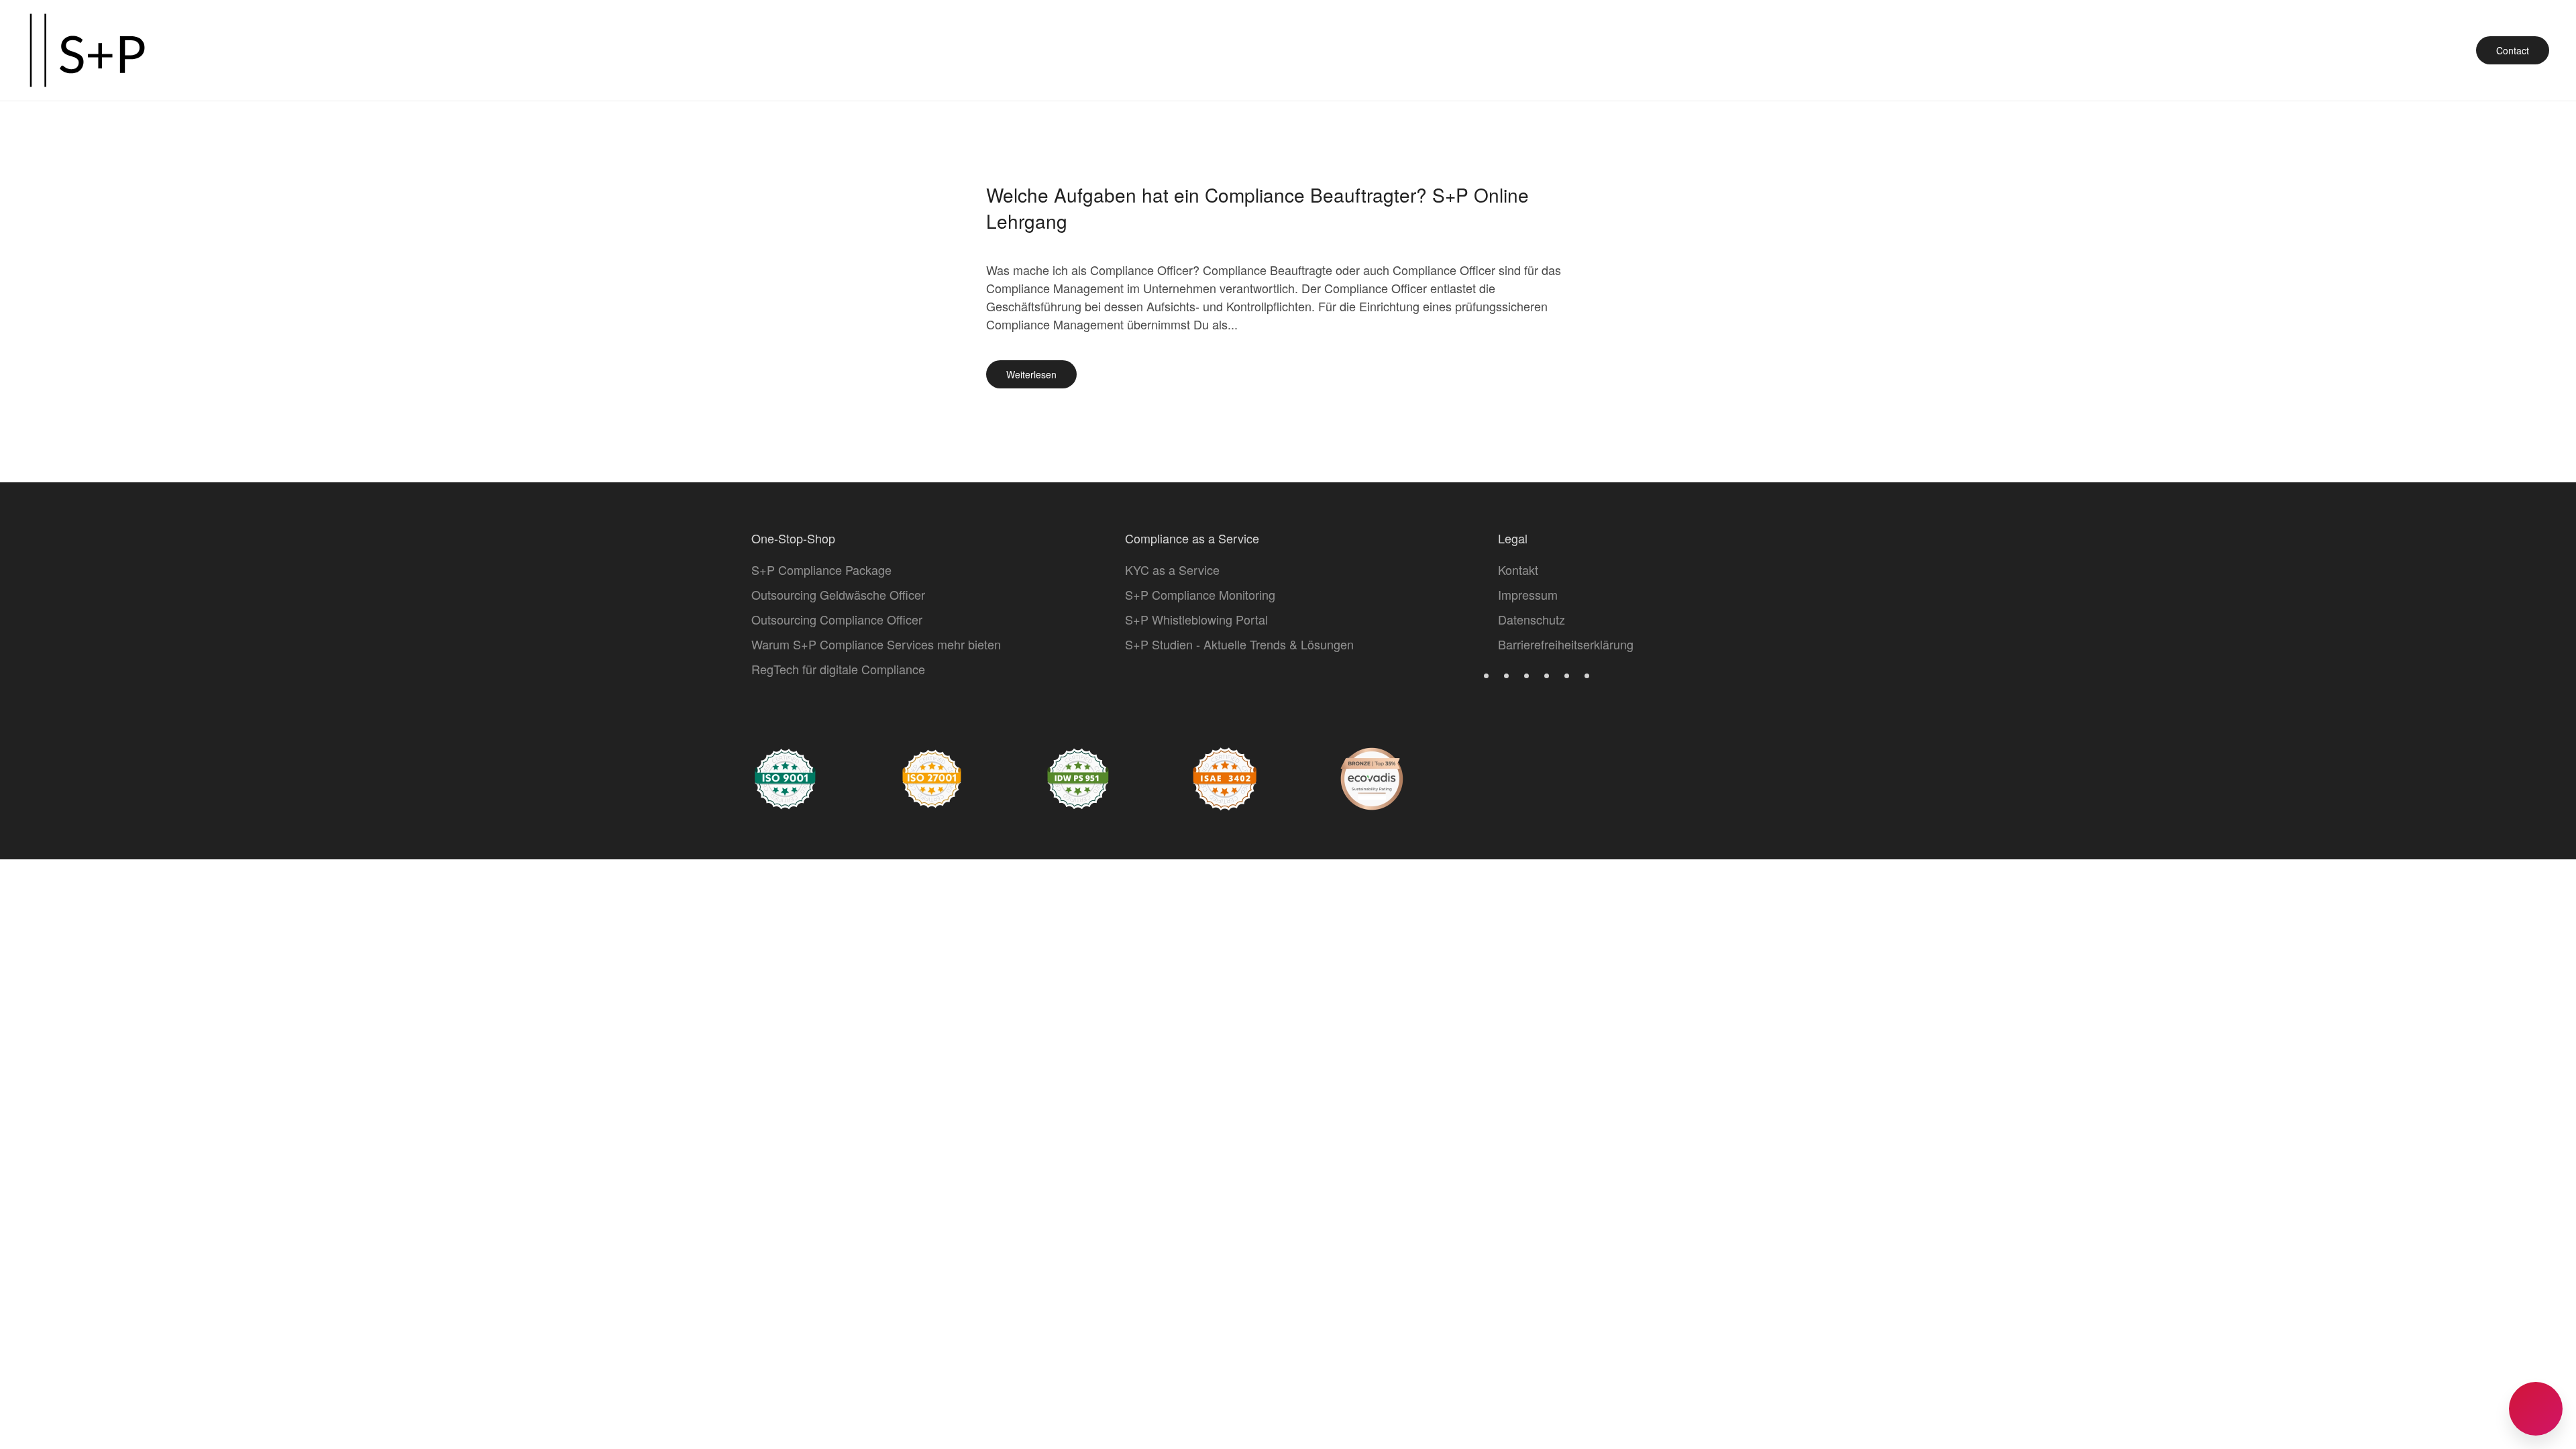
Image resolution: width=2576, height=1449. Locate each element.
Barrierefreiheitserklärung (1566, 644)
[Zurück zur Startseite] (87, 50)
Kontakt (1518, 570)
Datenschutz (1532, 619)
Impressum (1528, 594)
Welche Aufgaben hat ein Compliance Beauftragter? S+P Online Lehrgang (1257, 208)
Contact (2513, 50)
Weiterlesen (1031, 374)
